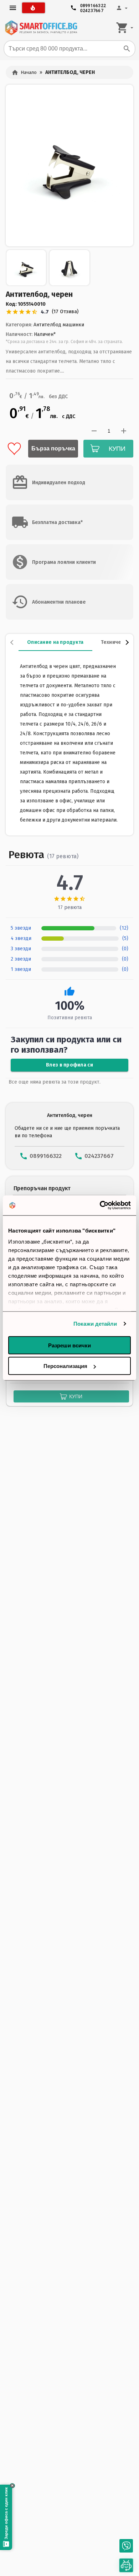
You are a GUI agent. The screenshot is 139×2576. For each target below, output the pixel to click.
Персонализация (65, 1366)
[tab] (55, 642)
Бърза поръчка (53, 448)
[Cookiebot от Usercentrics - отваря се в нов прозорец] (100, 1206)
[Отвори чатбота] (126, 2566)
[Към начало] (41, 28)
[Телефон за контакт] (126, 2546)
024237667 (92, 9)
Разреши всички (69, 1345)
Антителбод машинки (59, 325)
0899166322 (93, 4)
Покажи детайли (95, 1324)
